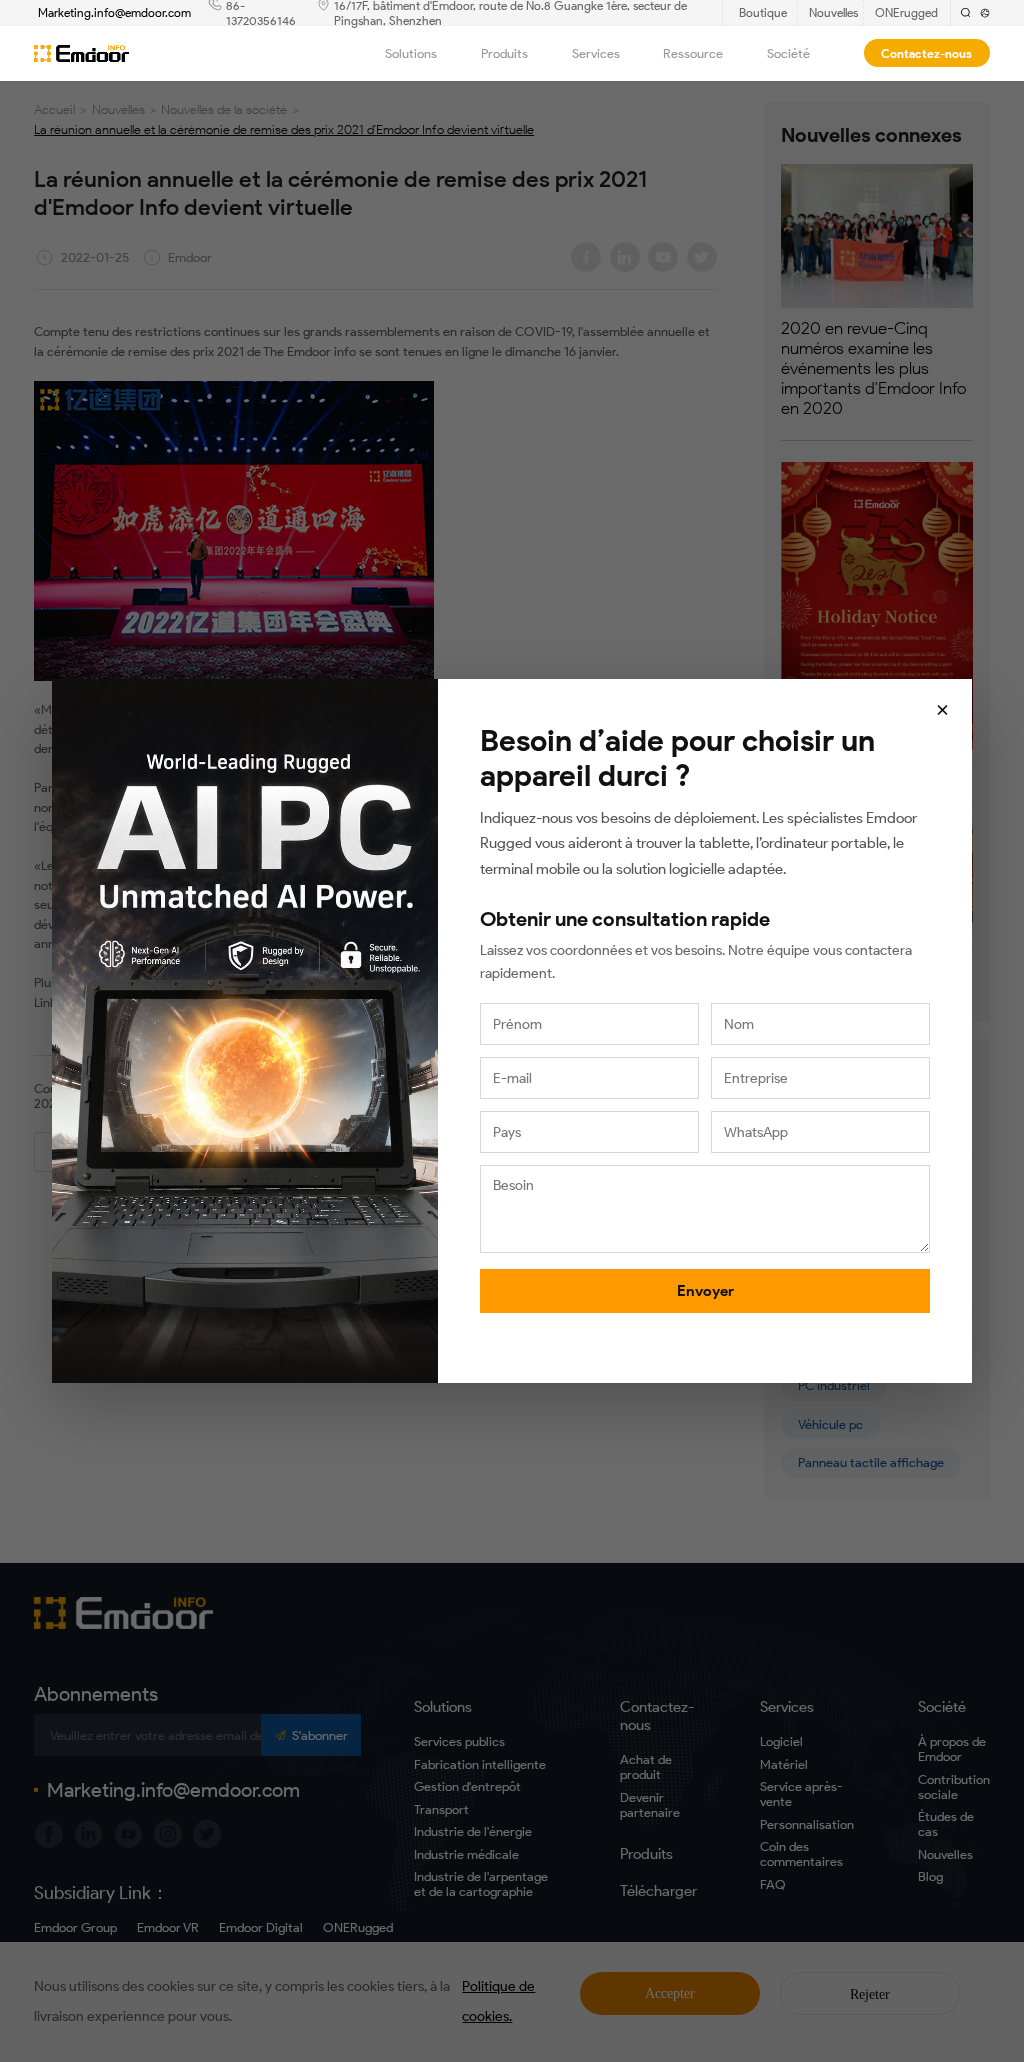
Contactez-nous (926, 53)
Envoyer (705, 1291)
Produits (504, 53)
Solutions (411, 53)
